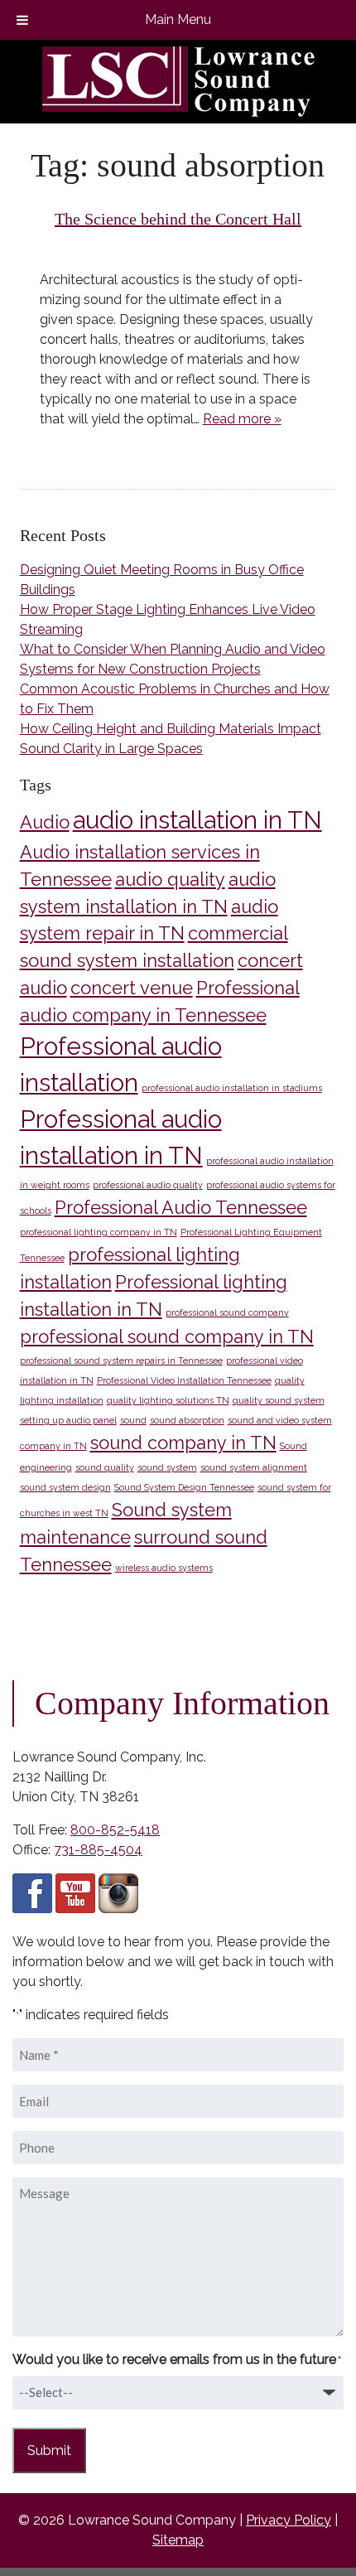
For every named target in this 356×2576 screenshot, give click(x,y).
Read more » (242, 419)
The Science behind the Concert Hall (178, 219)
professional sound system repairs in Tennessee (121, 1360)
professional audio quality (148, 1185)
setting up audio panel (68, 1420)
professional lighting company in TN (99, 1232)
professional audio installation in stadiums (232, 1088)
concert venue (132, 988)
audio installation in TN (197, 820)
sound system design (65, 1487)
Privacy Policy (289, 2520)
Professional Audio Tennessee (181, 1207)
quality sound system (279, 1400)
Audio (45, 822)
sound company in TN (183, 1443)
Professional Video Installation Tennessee (184, 1380)
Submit (49, 2450)
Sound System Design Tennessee (184, 1487)
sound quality (105, 1467)
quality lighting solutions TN (168, 1400)
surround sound (201, 1537)
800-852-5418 (115, 1830)
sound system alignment (254, 1467)
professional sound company (227, 1312)
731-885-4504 (98, 1850)
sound (133, 1420)
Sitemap (178, 2540)
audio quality (170, 879)
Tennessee (66, 1564)
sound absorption (187, 1420)
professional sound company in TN (167, 1336)
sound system (167, 1467)
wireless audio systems (164, 1568)
